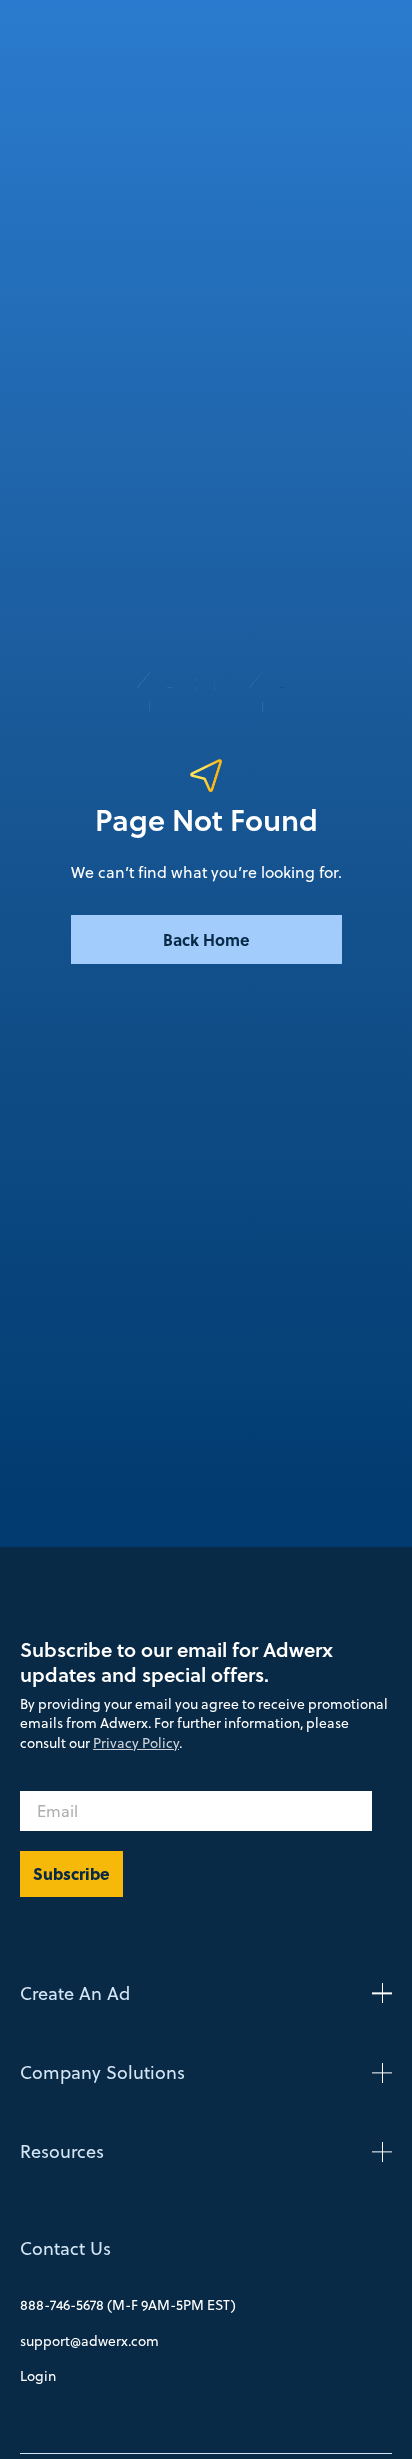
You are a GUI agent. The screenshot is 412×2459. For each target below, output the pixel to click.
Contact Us (65, 2248)
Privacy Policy (136, 1743)
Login (38, 2376)
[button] (206, 1993)
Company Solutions (102, 2072)
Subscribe (71, 1873)
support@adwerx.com (89, 2341)
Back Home (206, 939)
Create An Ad (75, 1993)
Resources (62, 2151)
